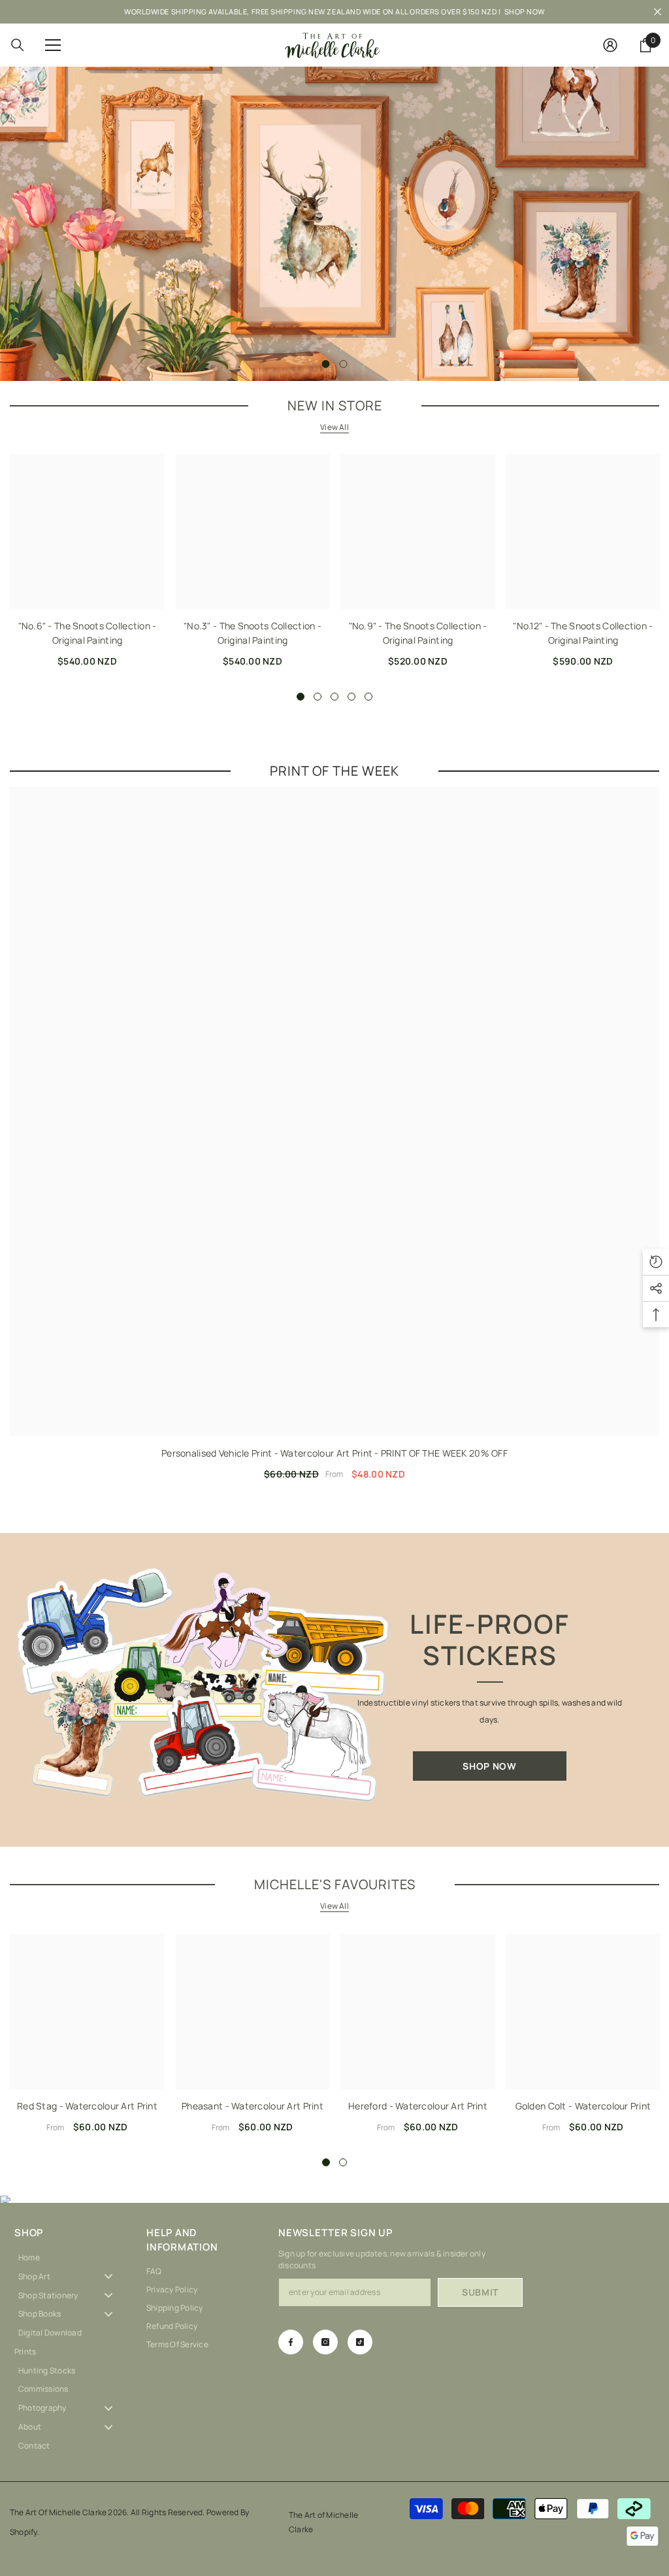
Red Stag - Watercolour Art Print (87, 2106)
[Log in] (610, 45)
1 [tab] (326, 364)
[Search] (18, 45)
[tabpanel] (334, 224)
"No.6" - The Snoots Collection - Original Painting (88, 633)
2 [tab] (344, 364)
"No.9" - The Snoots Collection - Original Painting (418, 633)
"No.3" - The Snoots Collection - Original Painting (253, 633)
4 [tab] (351, 697)
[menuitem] (71, 2257)
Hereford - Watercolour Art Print (418, 2106)
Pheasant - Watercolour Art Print (253, 2106)
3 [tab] (334, 697)
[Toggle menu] (108, 2276)
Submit (480, 2292)
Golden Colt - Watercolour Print (583, 2106)
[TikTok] (360, 2342)
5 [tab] (368, 697)
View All (334, 427)
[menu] (53, 45)
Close (658, 12)
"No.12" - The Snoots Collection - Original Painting (583, 633)
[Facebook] (291, 2342)
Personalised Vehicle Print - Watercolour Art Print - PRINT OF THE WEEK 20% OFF (334, 1453)
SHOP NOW (525, 11)
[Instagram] (325, 2342)
